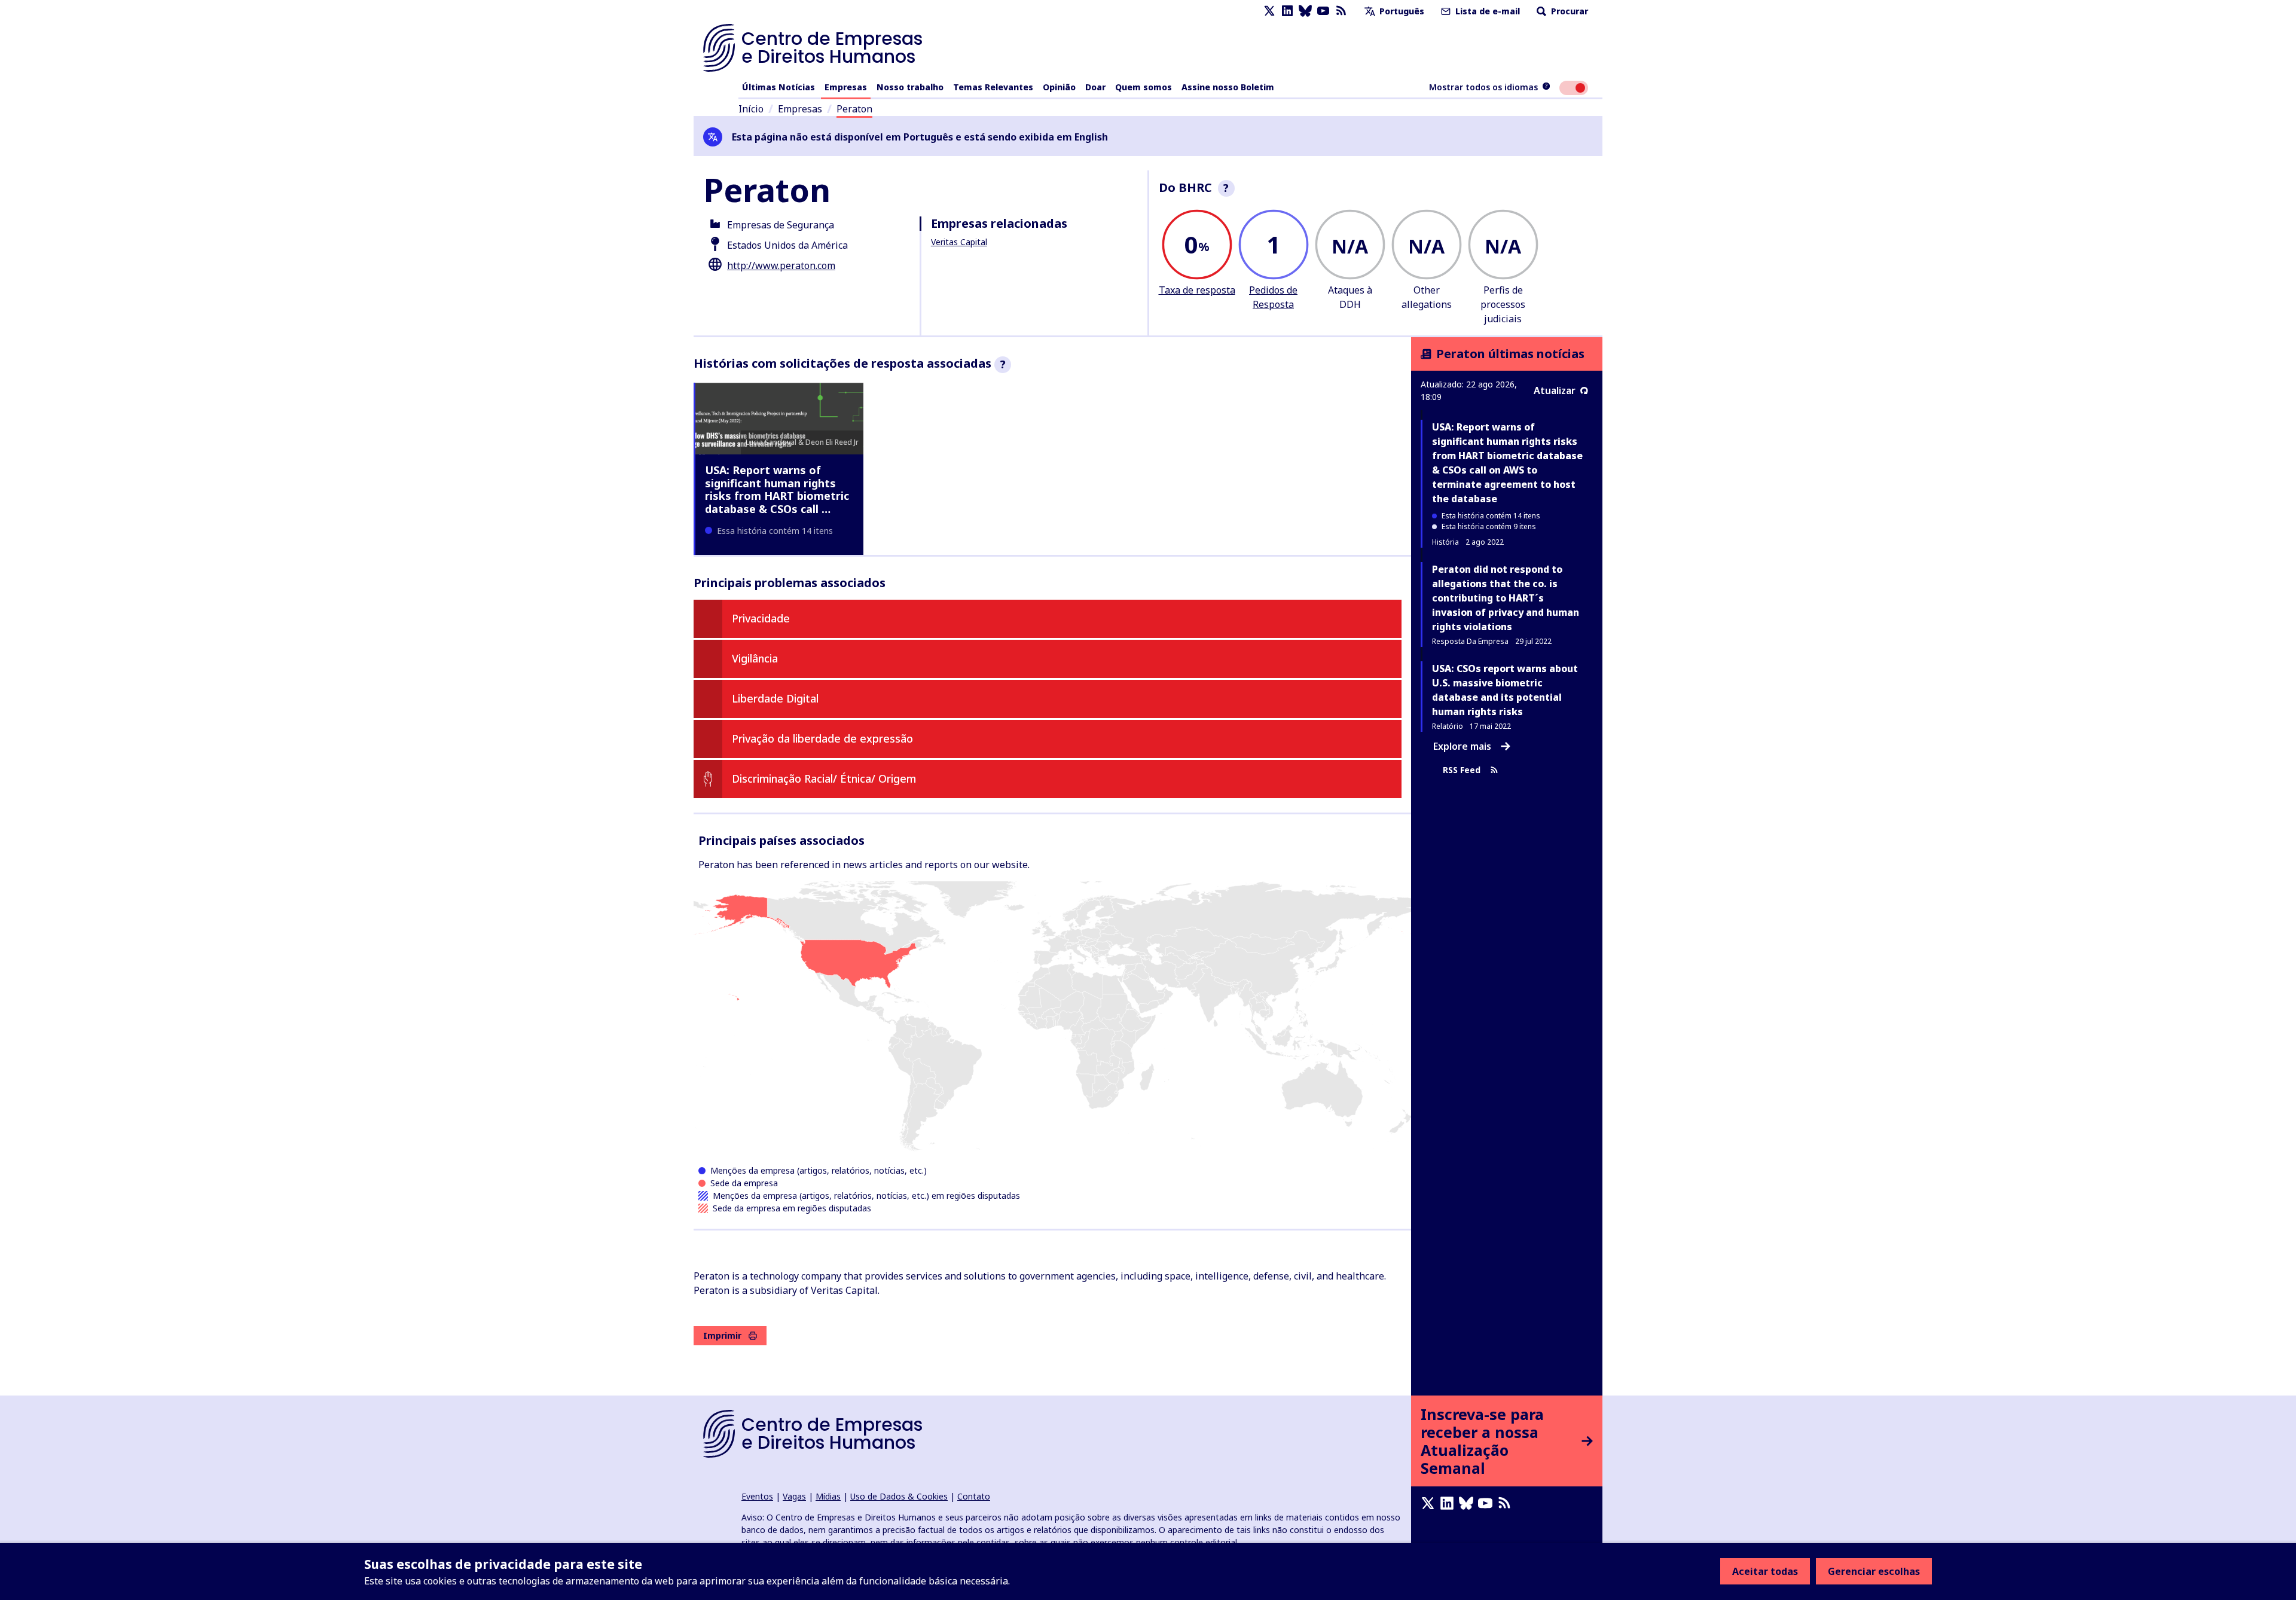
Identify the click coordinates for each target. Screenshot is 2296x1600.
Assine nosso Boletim (1228, 87)
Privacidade (761, 618)
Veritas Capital (959, 242)
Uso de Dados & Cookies (899, 1496)
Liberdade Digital (775, 698)
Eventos (757, 1496)
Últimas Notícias (778, 87)
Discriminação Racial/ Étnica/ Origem (824, 778)
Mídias (828, 1496)
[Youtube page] (1323, 11)
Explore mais (1462, 746)
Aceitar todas (1765, 1571)
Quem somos (1144, 87)
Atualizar (1555, 390)
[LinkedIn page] (1287, 11)
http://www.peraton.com (781, 265)
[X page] (1269, 11)
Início (751, 109)
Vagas (794, 1496)
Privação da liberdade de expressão (822, 738)
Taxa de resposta (1197, 290)
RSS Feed (1462, 770)
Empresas (846, 87)
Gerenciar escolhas (1874, 1571)
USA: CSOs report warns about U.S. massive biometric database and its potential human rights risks (1505, 690)
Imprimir (722, 1335)
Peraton (854, 109)
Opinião (1059, 87)
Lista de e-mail (1486, 11)
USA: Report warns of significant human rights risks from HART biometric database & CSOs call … (777, 489)
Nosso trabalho (910, 87)
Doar (1095, 87)
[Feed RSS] (1341, 11)
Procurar (1568, 11)
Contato (974, 1496)
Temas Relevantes (993, 87)
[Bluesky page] (1305, 11)
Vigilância (755, 658)
